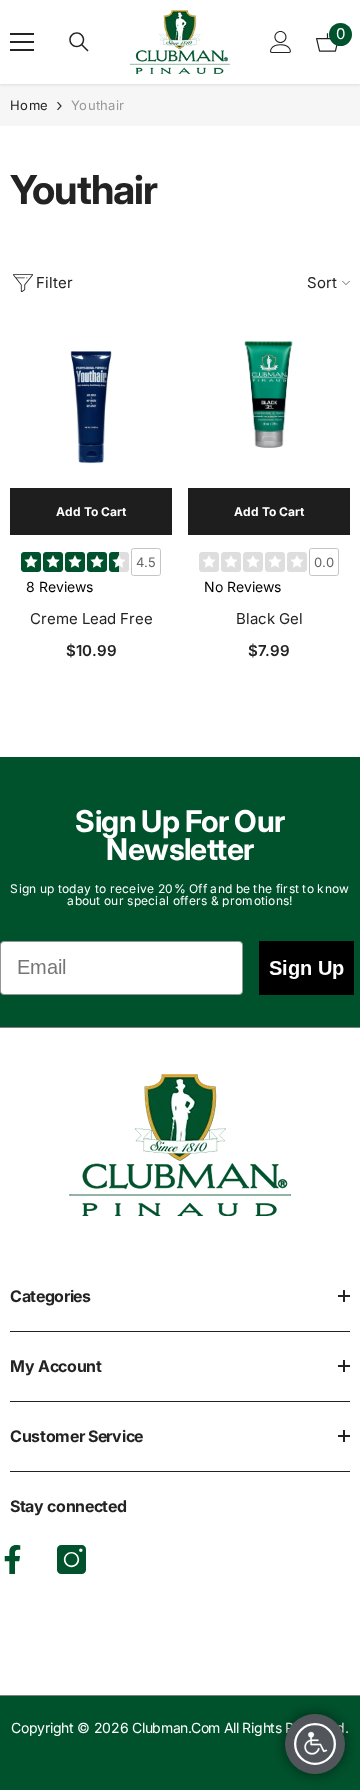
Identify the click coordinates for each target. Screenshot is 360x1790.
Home (29, 105)
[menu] (22, 42)
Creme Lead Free (91, 618)
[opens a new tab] (71, 1559)
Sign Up (306, 968)
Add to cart (91, 511)
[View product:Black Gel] (269, 407)
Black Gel (269, 618)
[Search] (79, 42)
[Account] (281, 42)
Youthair (97, 105)
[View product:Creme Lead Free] (91, 407)
